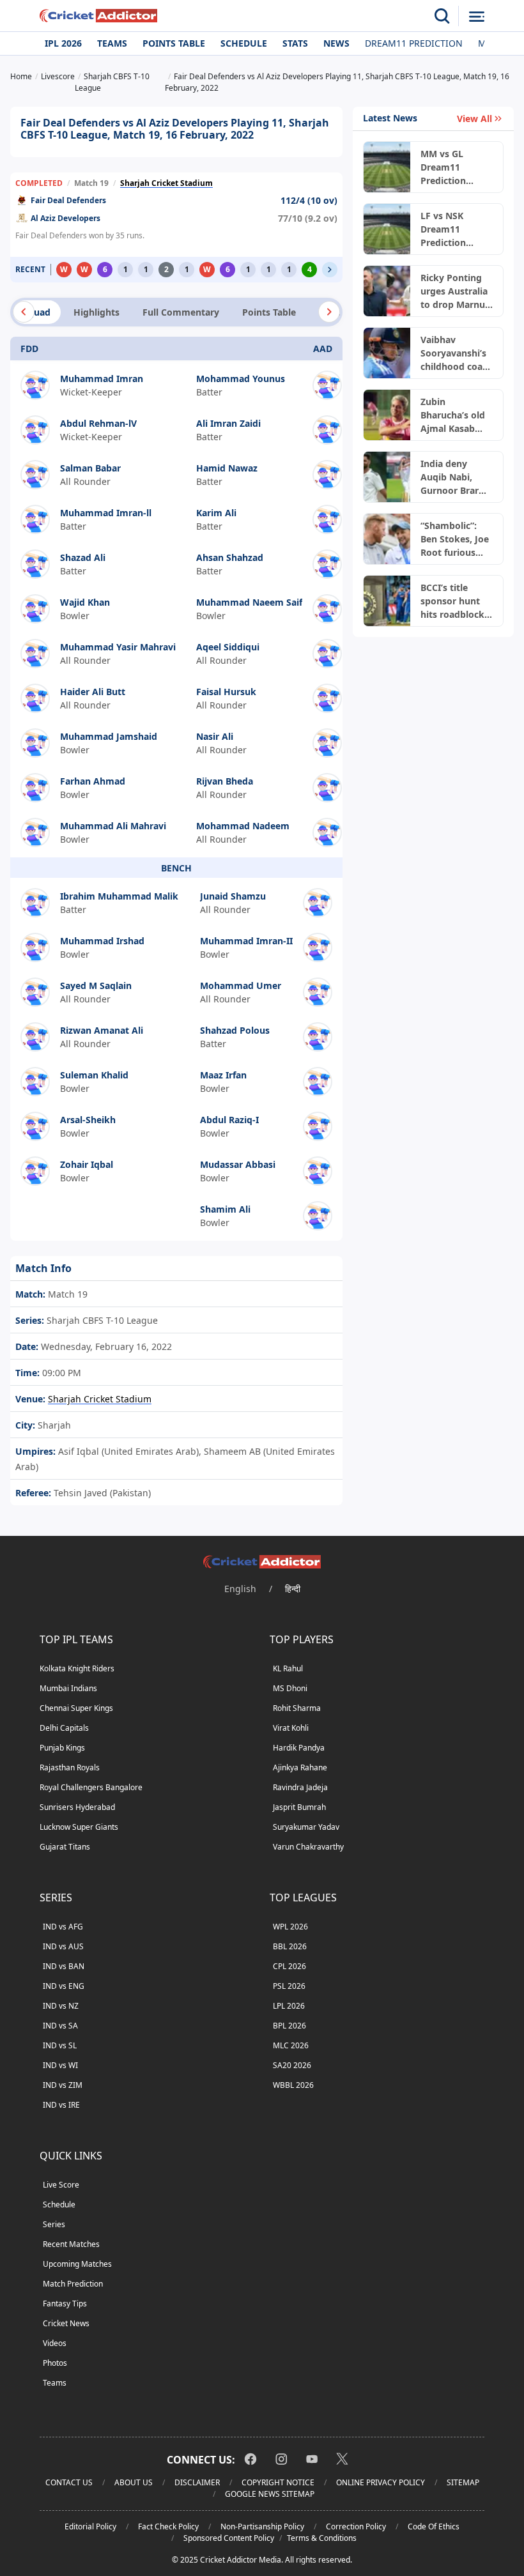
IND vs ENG (64, 1986)
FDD (29, 349)
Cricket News (66, 2323)
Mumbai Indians (68, 1688)
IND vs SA (60, 2026)
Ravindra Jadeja (300, 1787)
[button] (330, 270)
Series (54, 2224)
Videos (55, 2343)
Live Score (61, 2185)
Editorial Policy (90, 2526)
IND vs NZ (61, 2006)
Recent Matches (71, 2244)
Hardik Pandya (299, 1748)
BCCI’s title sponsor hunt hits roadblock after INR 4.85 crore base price (456, 601)
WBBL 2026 (293, 2085)
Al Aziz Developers (65, 218)
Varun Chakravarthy (308, 1847)
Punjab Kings (62, 1748)
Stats (295, 43)
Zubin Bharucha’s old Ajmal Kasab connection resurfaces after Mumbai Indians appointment (456, 415)
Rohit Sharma (297, 1708)
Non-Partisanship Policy (262, 2526)
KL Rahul (288, 1668)
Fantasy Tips (65, 2304)
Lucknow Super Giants (79, 1827)
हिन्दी (293, 1589)
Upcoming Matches (77, 2264)
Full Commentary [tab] (181, 312)
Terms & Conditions (322, 2538)
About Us (134, 2482)
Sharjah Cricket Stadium (166, 183)
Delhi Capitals (64, 1728)
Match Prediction (73, 2284)
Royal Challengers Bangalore (91, 1787)
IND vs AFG (63, 1927)
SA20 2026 (292, 2065)
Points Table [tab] (269, 312)
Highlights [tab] (96, 312)
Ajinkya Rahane (300, 1767)
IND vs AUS (63, 1946)
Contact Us (69, 2482)
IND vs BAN (64, 1966)
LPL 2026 (289, 2006)
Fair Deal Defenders (68, 200)
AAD (323, 349)
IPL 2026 (63, 43)
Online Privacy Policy (381, 2482)
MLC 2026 (291, 2045)
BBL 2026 (290, 1946)
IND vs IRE (61, 2105)
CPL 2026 (289, 1966)
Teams (112, 43)
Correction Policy (356, 2526)
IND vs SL (60, 2045)
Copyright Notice (278, 2482)
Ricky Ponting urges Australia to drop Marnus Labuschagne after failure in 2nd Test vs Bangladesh (455, 291)
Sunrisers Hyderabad (77, 1807)
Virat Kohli (291, 1728)
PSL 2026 (289, 1986)
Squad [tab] (37, 312)
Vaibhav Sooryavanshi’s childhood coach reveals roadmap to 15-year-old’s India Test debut (457, 353)
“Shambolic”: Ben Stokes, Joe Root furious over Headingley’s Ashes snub (455, 539)
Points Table (174, 43)
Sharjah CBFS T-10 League (101, 1320)
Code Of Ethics (434, 2526)
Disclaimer (197, 2482)
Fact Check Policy (168, 2526)
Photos (55, 2363)
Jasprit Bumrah (299, 1807)
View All (474, 119)
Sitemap (463, 2482)
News (336, 43)
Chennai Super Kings (76, 1708)
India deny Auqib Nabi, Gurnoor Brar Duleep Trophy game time (452, 477)
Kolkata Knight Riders (77, 1668)
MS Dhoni (290, 1688)
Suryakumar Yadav (306, 1827)
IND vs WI (60, 2065)
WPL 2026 (290, 1927)
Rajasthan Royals (70, 1767)
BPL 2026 (289, 2026)
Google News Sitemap (270, 2494)
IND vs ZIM (63, 2085)
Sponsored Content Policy (229, 2538)
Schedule (244, 43)
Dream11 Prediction (414, 43)
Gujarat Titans (65, 1847)
